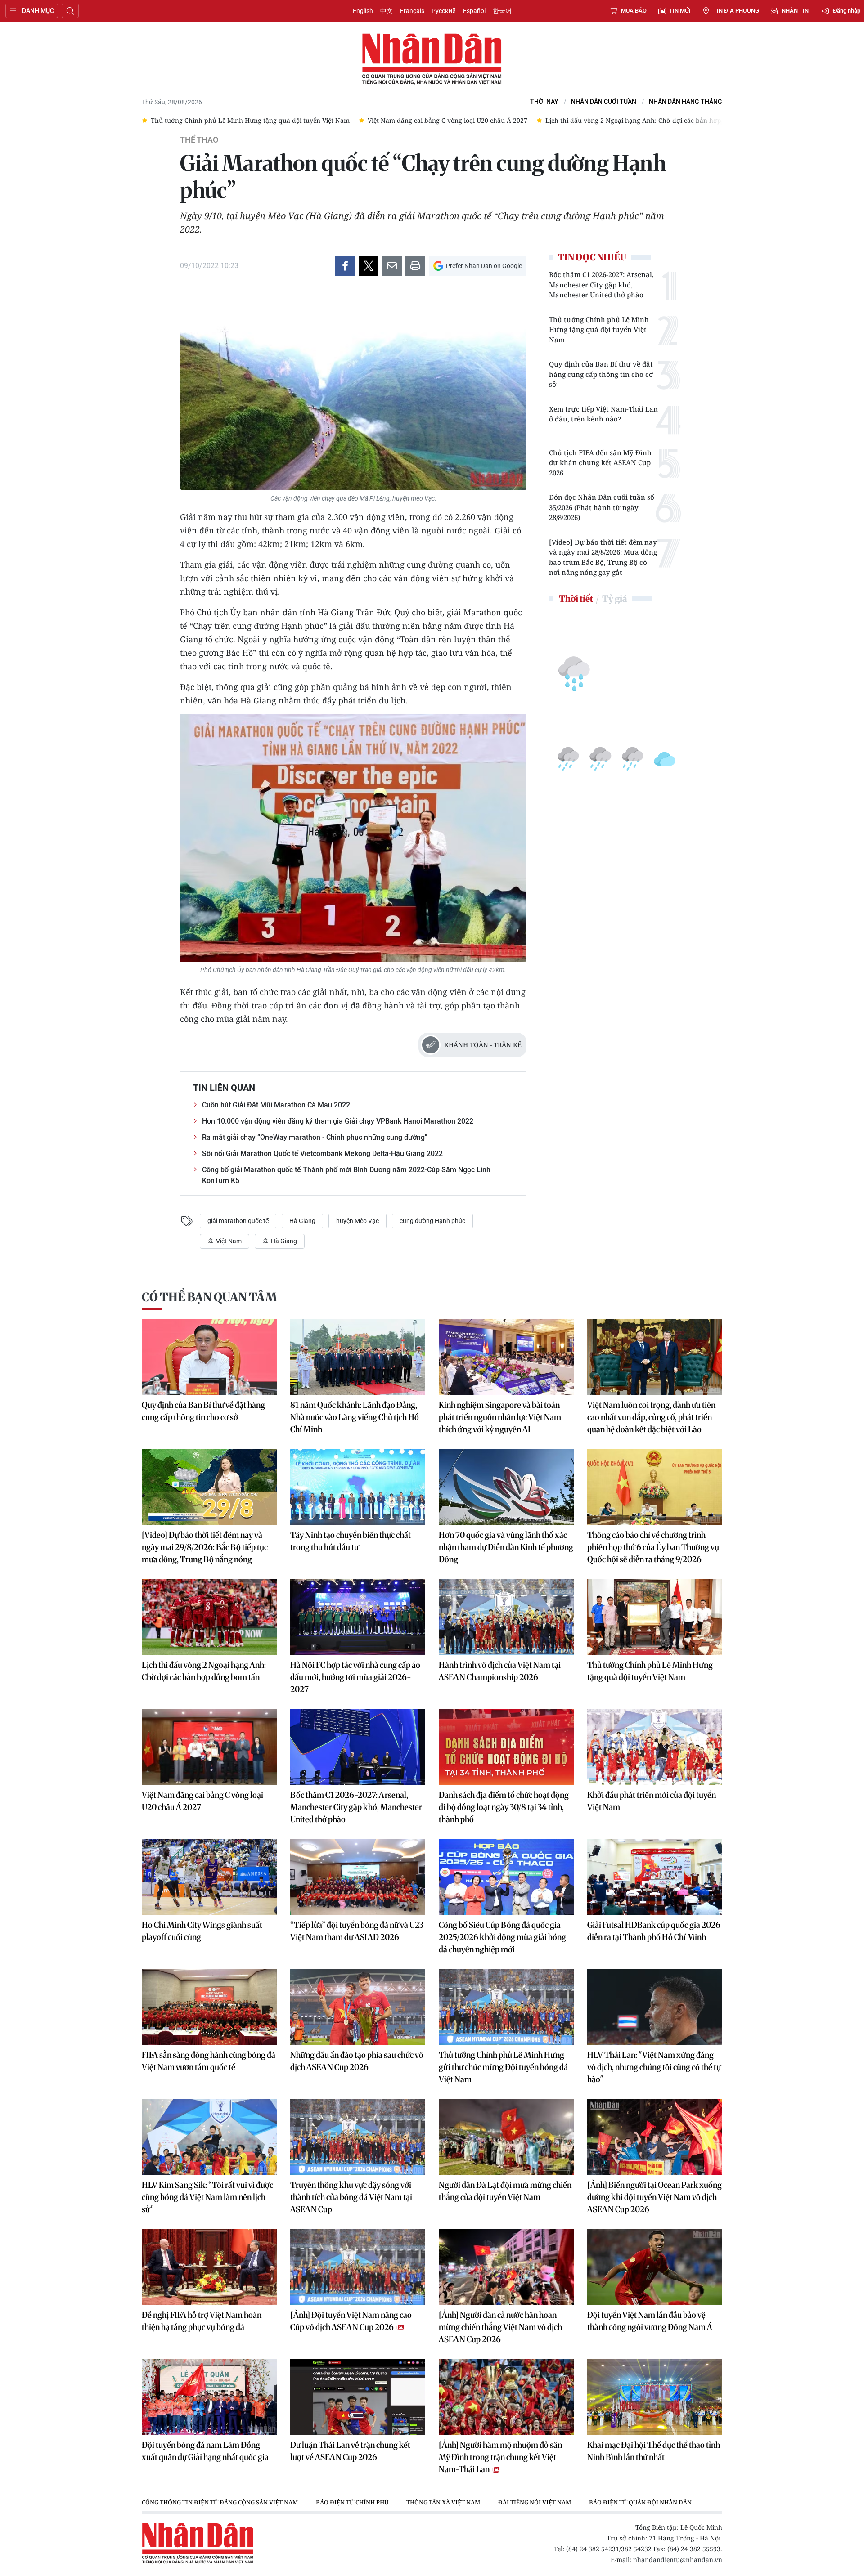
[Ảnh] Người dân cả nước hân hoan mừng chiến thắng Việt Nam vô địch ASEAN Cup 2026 (500, 2327)
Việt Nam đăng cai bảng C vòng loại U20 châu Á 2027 (202, 1801)
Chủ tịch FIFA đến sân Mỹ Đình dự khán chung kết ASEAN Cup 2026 (600, 463)
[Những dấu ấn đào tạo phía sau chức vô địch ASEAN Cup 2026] (358, 2007)
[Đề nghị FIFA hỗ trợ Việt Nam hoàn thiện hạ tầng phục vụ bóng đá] (209, 2267)
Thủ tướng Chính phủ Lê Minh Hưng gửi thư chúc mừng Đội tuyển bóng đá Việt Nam (503, 2067)
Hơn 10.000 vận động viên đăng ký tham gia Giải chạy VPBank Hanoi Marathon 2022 (338, 1121)
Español (474, 11)
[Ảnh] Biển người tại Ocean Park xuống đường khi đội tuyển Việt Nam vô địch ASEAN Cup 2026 (655, 2197)
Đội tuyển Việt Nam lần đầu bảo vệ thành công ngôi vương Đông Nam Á (650, 2321)
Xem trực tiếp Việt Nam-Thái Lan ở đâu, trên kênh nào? (603, 414)
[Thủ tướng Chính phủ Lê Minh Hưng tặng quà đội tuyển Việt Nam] (655, 1617)
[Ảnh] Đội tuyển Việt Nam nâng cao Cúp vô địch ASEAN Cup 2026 (351, 2321)
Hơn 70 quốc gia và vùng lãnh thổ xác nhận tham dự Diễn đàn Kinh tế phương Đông (506, 1547)
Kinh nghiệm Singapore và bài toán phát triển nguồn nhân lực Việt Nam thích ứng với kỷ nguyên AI (500, 1417)
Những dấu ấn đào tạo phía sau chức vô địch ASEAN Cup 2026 (357, 2061)
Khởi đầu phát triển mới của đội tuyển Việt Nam (652, 1801)
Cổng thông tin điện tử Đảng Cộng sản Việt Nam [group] (220, 2502)
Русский (444, 11)
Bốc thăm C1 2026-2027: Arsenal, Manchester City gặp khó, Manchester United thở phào (601, 284)
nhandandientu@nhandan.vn (678, 2560)
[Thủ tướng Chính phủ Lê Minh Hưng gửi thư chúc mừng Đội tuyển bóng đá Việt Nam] (506, 2007)
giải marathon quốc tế (238, 1221)
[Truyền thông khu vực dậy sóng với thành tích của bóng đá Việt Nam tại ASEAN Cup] (358, 2137)
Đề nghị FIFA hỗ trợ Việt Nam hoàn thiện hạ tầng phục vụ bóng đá (202, 2321)
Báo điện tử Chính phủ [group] (352, 2502)
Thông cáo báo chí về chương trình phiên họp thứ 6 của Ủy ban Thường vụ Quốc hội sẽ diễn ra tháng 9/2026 (653, 1547)
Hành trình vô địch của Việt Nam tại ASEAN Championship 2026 (500, 1671)
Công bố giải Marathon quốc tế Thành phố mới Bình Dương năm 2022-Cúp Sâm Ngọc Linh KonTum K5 (346, 1175)
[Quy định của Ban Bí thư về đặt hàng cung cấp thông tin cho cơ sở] (209, 1357)
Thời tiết (576, 598)
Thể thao (199, 140)
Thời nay (544, 102)
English (363, 11)
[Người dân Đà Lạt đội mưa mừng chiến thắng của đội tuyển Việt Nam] (506, 2137)
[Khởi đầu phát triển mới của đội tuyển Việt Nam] (655, 1747)
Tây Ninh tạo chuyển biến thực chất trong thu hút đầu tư (351, 1541)
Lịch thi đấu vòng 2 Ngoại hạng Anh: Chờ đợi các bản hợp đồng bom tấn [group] (439, 120)
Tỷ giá (614, 598)
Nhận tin (795, 11)
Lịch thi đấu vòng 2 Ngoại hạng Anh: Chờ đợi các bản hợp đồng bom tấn (204, 1671)
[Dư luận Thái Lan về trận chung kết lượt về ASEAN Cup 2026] (358, 2397)
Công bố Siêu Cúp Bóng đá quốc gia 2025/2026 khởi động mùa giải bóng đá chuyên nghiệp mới (502, 1937)
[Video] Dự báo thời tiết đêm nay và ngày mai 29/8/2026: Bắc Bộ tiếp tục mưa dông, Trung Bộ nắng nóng (205, 1547)
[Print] (415, 266)
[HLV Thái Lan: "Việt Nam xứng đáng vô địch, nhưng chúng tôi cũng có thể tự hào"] (655, 2007)
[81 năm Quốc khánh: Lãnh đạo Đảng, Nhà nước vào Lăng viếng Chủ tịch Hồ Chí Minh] (358, 1357)
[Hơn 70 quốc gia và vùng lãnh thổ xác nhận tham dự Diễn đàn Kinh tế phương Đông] (506, 1487)
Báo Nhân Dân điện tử (432, 59)
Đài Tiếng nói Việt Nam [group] (535, 2502)
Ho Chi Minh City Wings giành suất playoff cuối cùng (202, 1931)
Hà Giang (302, 1221)
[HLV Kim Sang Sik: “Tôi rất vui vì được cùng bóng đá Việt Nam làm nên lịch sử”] (209, 2137)
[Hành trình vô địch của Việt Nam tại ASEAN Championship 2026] (506, 1617)
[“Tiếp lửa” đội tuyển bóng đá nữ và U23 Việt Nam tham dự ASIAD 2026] (358, 1877)
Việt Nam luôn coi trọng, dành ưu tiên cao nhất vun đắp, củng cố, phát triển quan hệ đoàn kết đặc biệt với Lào (651, 1417)
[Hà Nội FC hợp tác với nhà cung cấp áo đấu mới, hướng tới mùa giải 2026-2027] (358, 1617)
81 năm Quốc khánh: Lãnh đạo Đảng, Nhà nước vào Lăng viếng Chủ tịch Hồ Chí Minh (355, 1417)
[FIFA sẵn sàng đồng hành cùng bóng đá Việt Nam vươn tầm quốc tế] (209, 2007)
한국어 (502, 11)
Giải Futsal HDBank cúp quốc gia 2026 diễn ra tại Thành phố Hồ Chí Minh (654, 1931)
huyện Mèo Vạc (358, 1221)
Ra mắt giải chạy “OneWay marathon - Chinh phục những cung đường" (315, 1137)
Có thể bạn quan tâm (209, 1297)
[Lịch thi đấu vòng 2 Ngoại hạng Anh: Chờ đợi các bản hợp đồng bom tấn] (209, 1617)
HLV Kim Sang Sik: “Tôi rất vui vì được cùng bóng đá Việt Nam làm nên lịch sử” (207, 2197)
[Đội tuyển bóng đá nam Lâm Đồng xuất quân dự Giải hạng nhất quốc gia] (209, 2397)
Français (412, 11)
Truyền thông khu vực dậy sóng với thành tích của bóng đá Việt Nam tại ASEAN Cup (351, 2197)
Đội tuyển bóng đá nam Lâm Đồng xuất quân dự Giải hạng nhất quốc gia (205, 2451)
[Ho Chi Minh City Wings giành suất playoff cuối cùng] (209, 1877)
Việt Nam (228, 1241)
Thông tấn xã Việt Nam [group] (443, 2502)
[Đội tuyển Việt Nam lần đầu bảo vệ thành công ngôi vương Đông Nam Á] (655, 2267)
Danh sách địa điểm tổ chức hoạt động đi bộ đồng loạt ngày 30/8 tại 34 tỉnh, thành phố (504, 1807)
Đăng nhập (847, 11)
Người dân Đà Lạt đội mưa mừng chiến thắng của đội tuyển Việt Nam (505, 2191)
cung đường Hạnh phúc (432, 1221)
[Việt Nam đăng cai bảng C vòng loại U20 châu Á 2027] (209, 1747)
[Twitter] (369, 266)
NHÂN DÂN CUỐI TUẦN (604, 102)
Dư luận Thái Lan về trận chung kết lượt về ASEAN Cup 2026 (350, 2451)
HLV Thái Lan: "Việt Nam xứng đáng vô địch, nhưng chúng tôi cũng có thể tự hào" (654, 2067)
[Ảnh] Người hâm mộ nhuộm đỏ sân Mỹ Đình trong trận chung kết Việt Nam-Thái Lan (500, 2457)
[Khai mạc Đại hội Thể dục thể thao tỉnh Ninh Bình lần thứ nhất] (655, 2397)
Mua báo (634, 11)
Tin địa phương (736, 11)
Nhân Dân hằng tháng (686, 102)
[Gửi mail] (392, 266)
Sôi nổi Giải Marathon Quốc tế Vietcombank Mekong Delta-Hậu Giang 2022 (322, 1154)
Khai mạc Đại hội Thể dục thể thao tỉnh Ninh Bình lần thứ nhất (654, 2451)
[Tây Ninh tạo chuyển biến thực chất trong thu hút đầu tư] (358, 1487)
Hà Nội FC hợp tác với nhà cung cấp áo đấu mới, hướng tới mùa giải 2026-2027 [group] (686, 120)
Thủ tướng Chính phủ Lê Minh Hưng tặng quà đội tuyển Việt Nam (599, 329)
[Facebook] (345, 266)
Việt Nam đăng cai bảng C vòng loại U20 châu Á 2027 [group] (231, 120)
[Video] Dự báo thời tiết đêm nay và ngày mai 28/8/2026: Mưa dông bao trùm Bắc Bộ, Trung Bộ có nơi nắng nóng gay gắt (603, 557)
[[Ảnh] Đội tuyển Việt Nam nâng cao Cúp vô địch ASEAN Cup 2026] (358, 2267)
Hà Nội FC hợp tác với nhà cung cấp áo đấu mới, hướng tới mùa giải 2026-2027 (355, 1677)
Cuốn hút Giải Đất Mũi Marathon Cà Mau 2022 (276, 1105)
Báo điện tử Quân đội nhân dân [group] (640, 2502)
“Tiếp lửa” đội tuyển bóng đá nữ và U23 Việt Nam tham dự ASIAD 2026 (357, 1931)
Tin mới (680, 11)
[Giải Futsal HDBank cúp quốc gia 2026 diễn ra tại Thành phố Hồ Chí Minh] (655, 1877)
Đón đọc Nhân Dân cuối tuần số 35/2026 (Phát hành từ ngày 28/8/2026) (602, 507)
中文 (387, 11)
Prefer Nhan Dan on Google (484, 266)
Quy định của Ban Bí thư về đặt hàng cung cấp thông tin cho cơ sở (601, 374)
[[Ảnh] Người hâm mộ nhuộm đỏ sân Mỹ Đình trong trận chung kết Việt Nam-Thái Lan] (506, 2397)
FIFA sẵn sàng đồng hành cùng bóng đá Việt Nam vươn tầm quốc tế (209, 2061)
